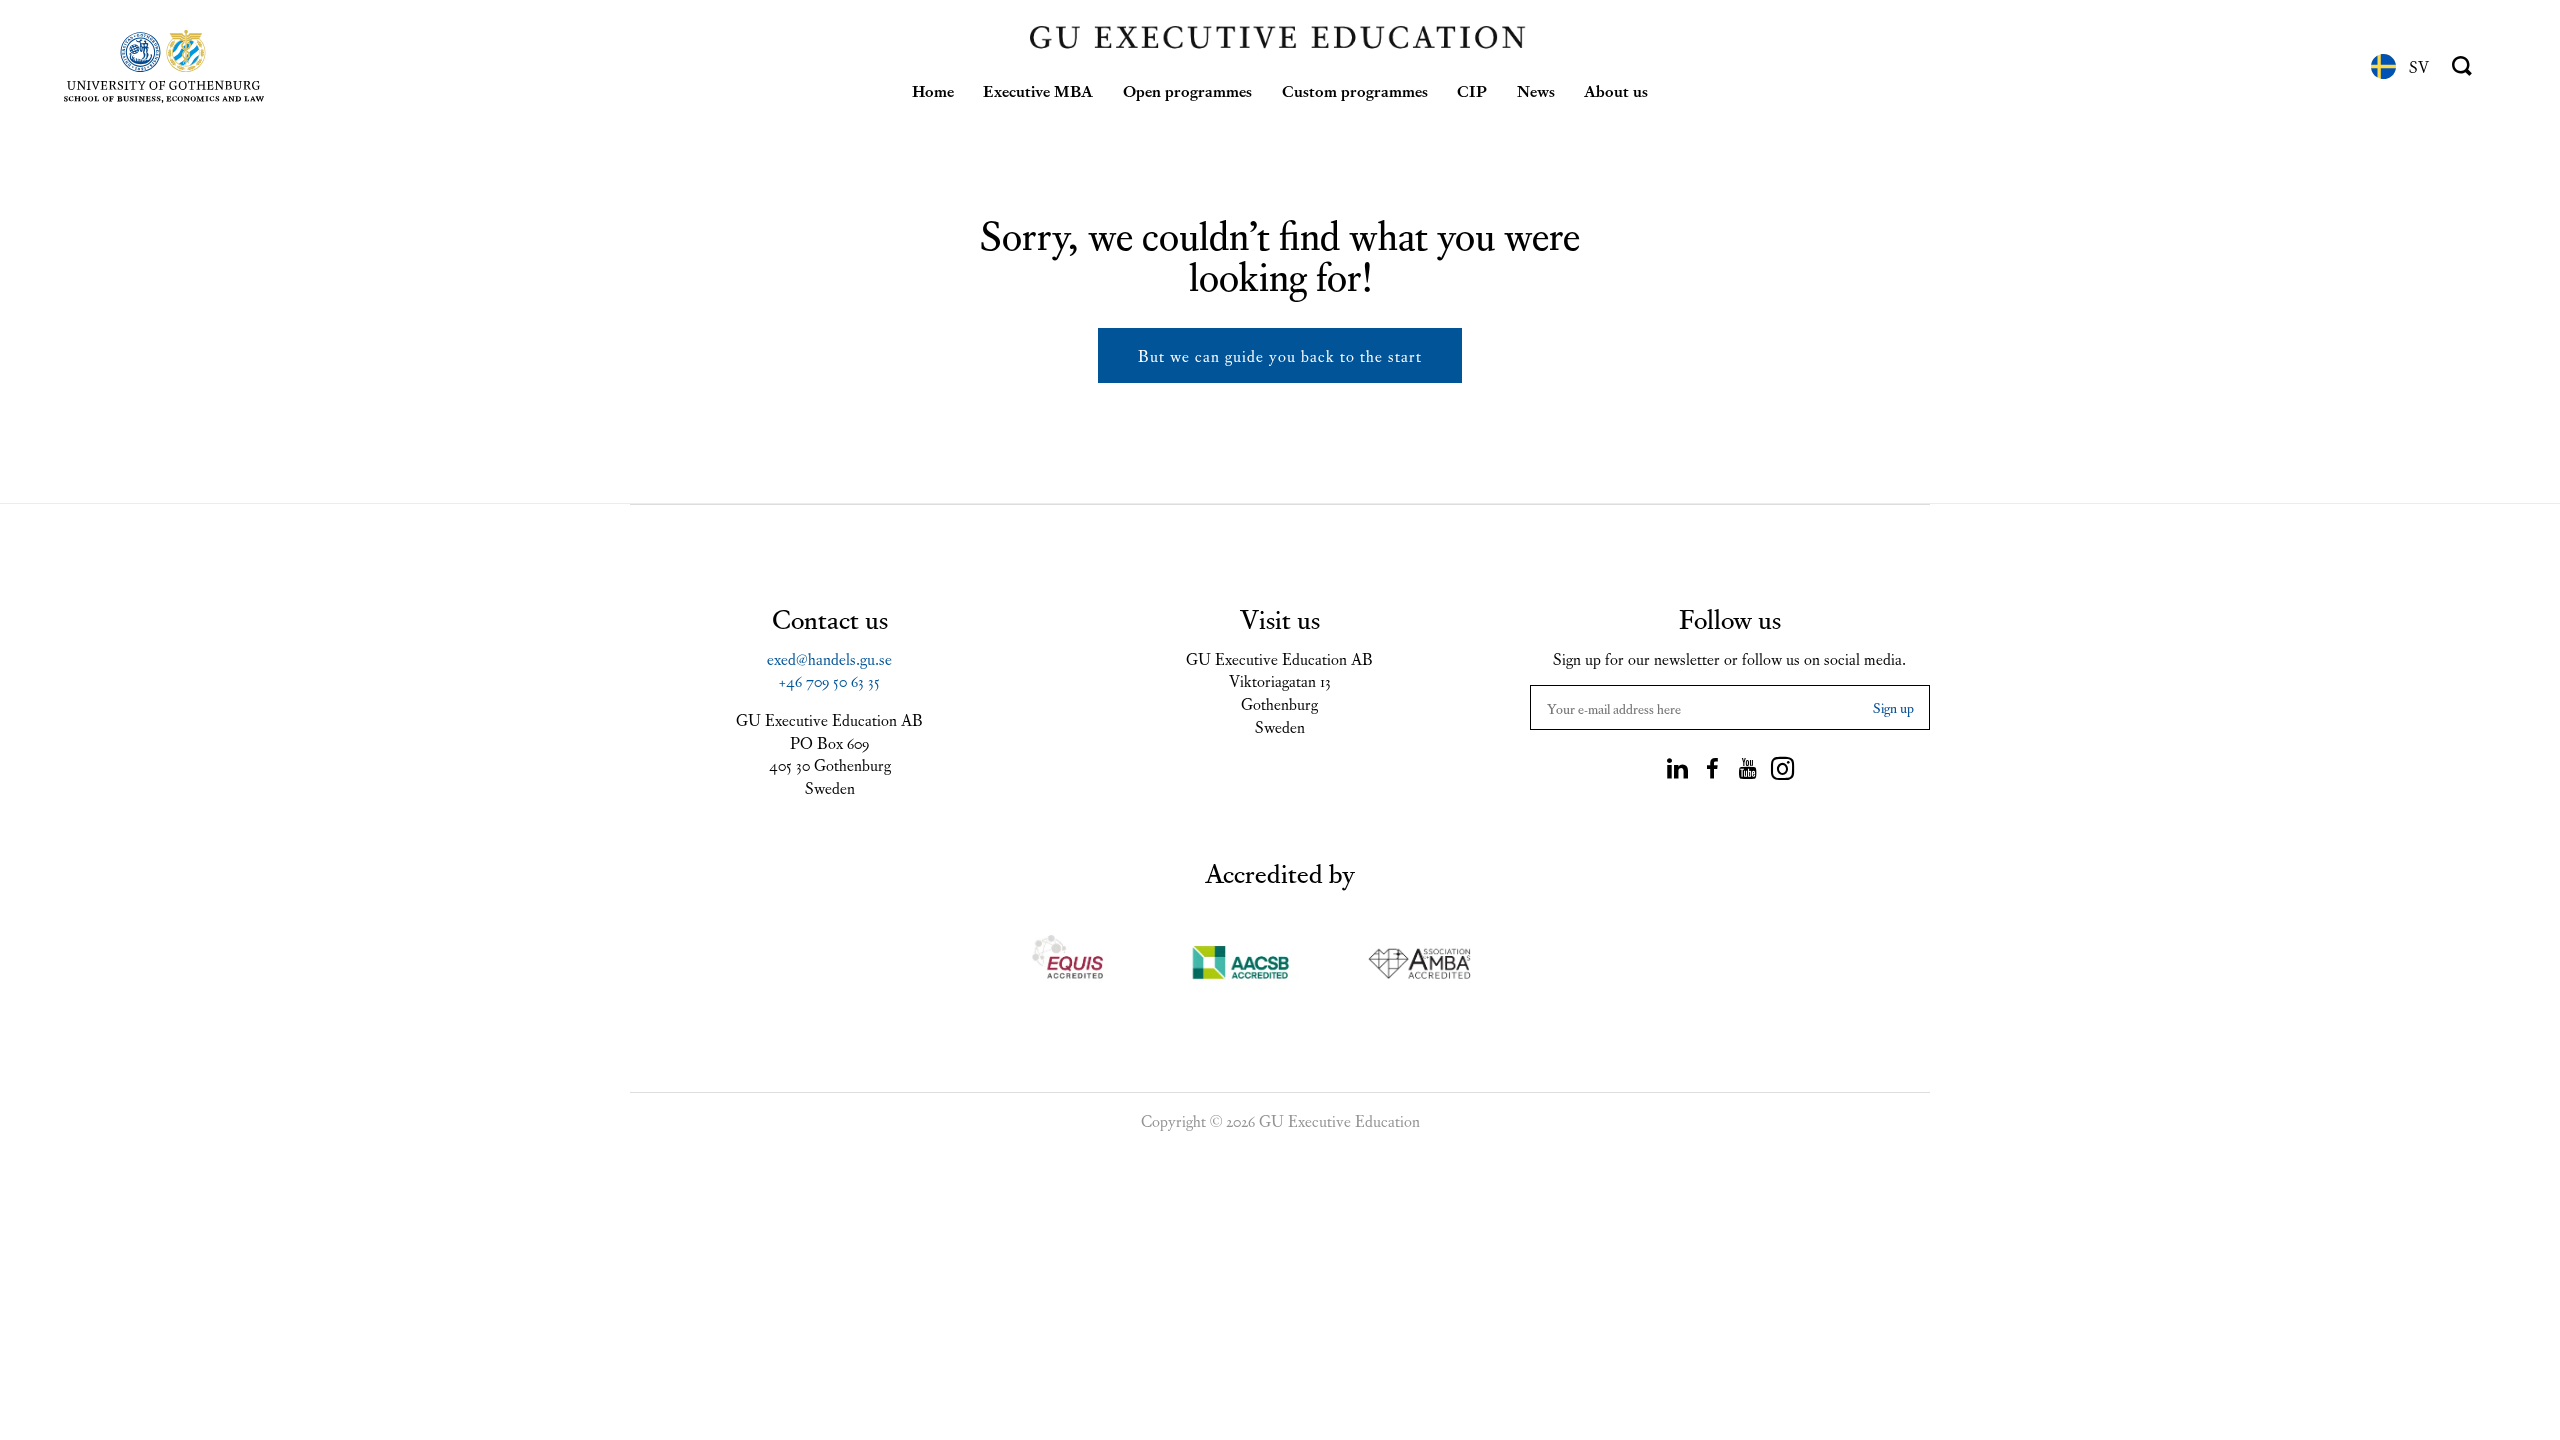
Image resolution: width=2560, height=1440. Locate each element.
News (1536, 90)
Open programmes (1187, 90)
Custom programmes (1355, 90)
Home (933, 90)
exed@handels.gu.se (829, 658)
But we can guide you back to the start (1280, 355)
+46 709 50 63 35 (829, 680)
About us (1616, 90)
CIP (1472, 90)
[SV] (2383, 66)
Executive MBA (1038, 90)
